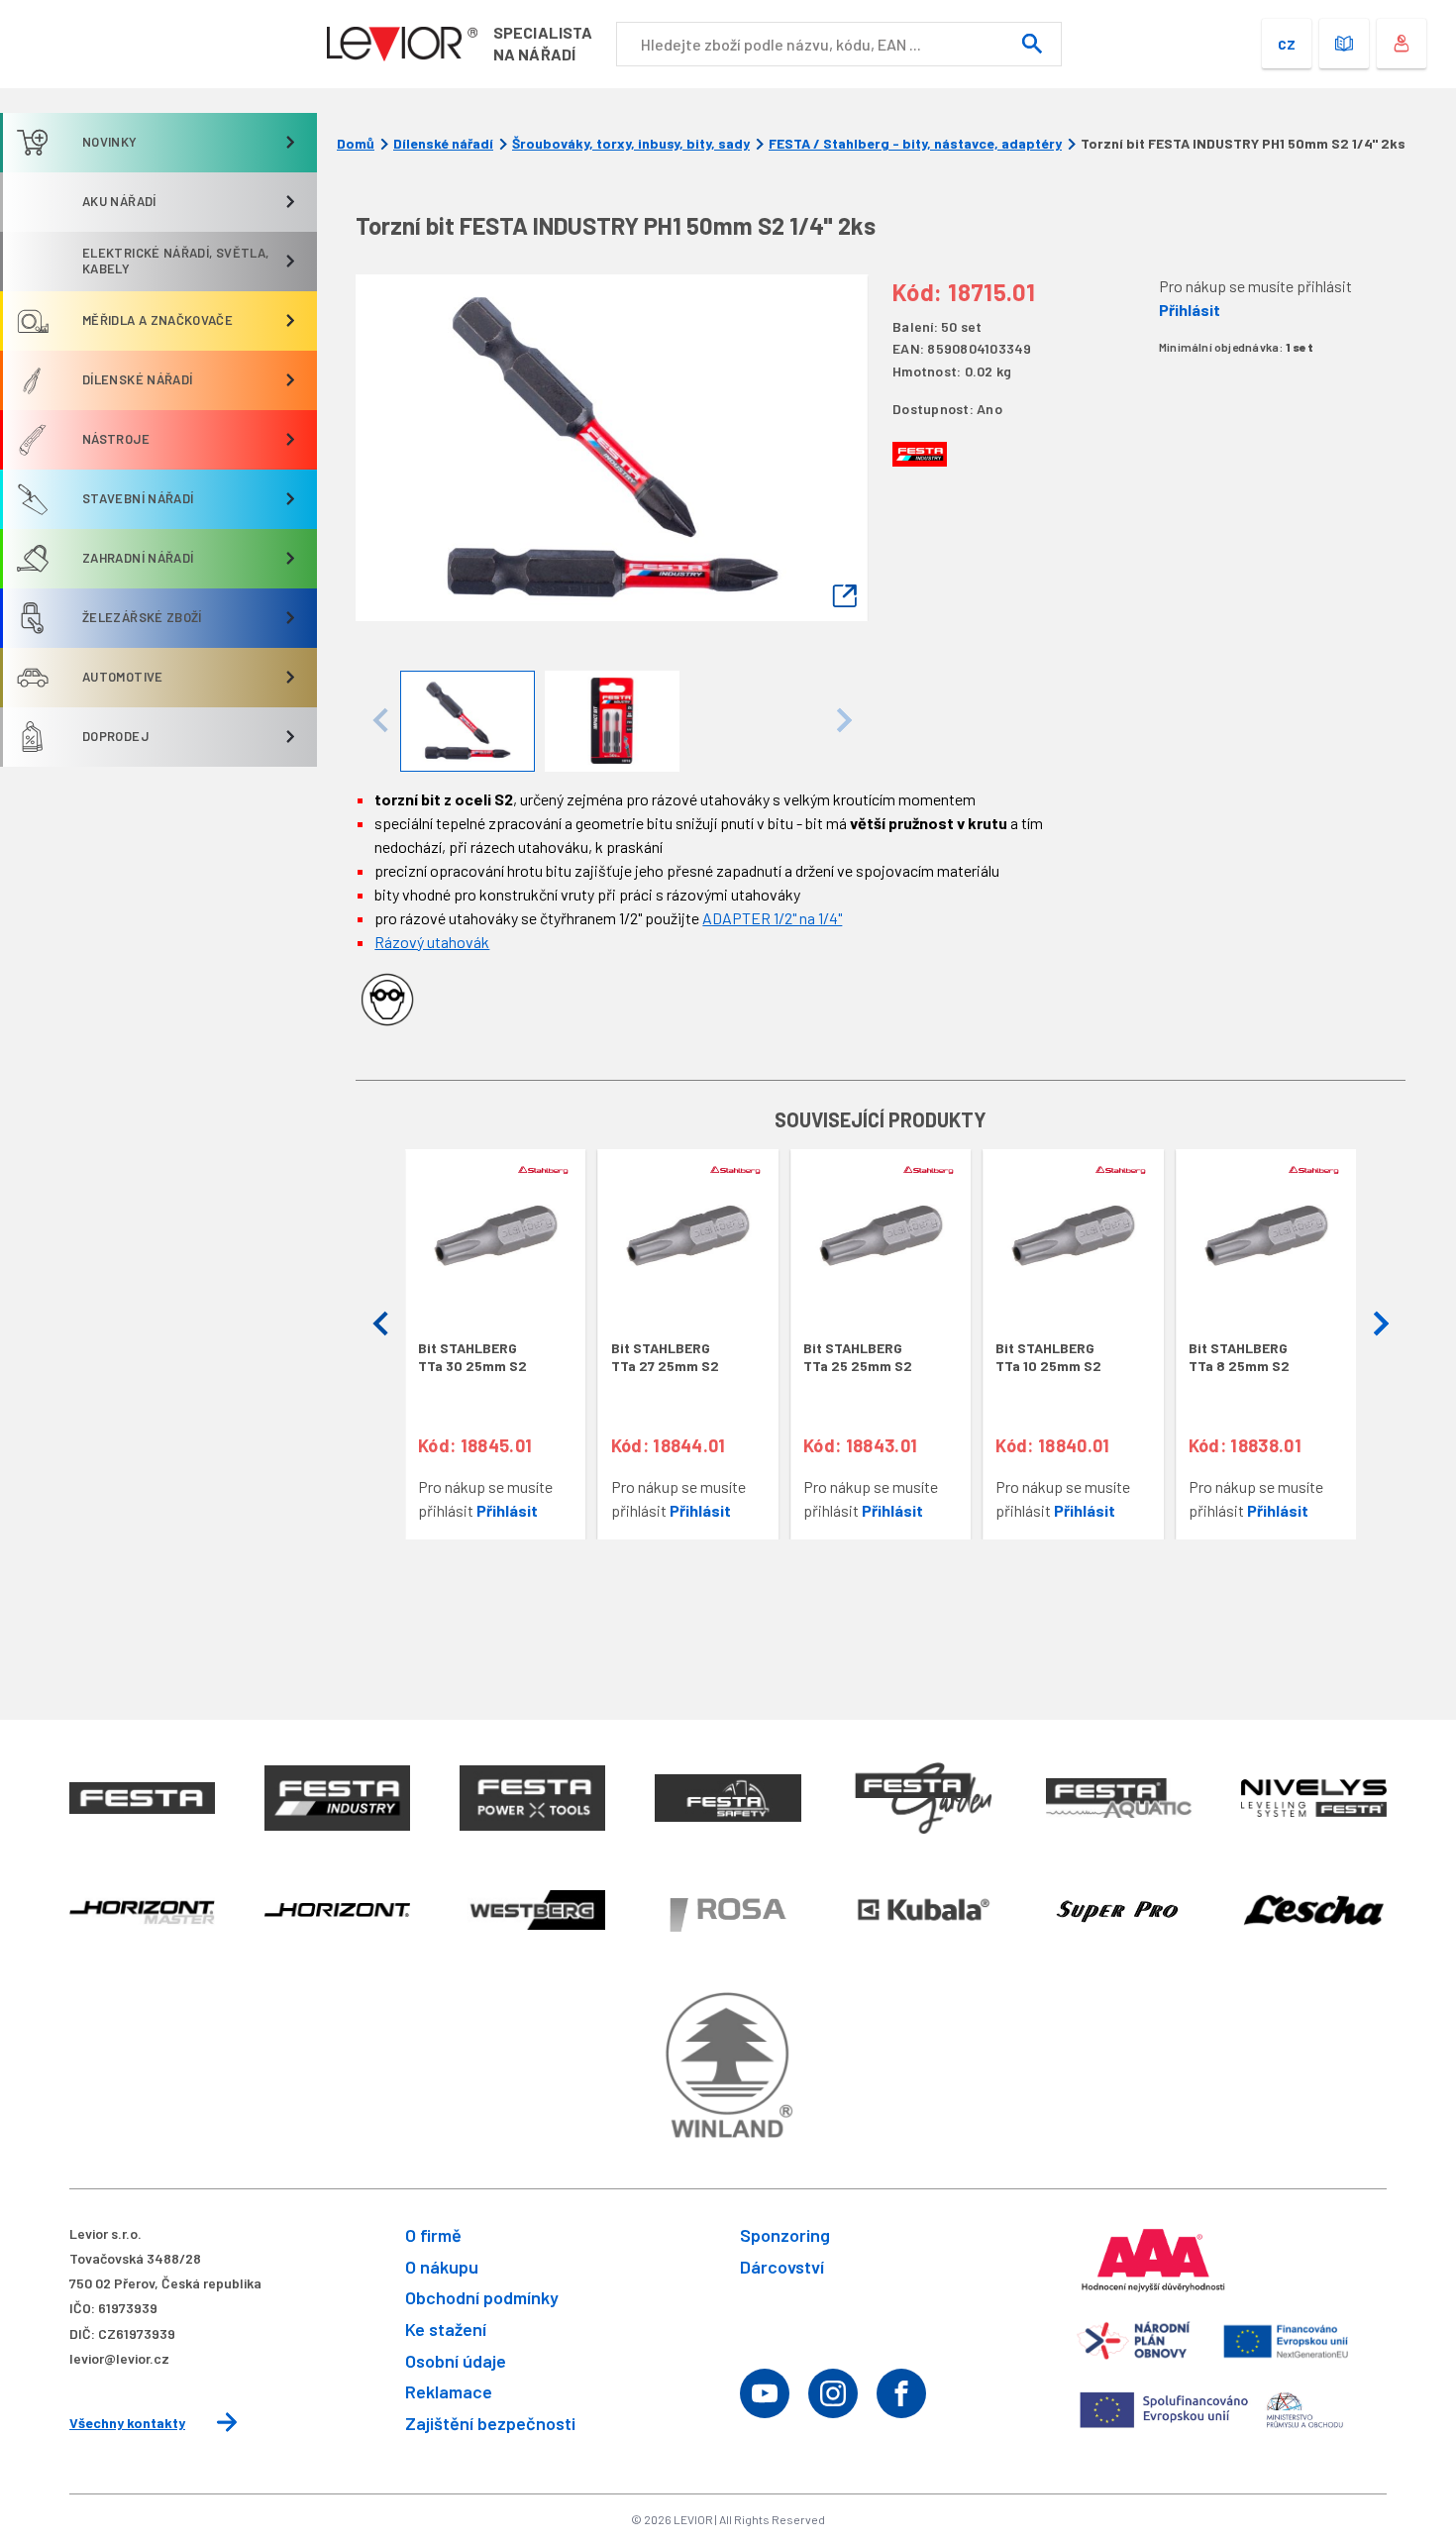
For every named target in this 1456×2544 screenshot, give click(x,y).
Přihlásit (1190, 310)
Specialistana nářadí (543, 43)
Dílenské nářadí (443, 144)
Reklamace (449, 2391)
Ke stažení (446, 2329)
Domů (356, 144)
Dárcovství (782, 2267)
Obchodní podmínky (482, 2297)
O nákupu (442, 2267)
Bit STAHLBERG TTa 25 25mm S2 (858, 1357)
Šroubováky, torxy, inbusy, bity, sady (631, 144)
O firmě (433, 2235)
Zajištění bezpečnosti (490, 2423)
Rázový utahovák (432, 942)
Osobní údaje (456, 2361)
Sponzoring (785, 2235)
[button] (380, 1325)
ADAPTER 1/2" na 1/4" (772, 918)
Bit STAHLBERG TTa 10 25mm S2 (1048, 1357)
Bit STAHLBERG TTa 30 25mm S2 (472, 1357)
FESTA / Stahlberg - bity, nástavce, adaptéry (915, 144)
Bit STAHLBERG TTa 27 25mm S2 (665, 1357)
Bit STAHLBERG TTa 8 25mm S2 (1239, 1357)
